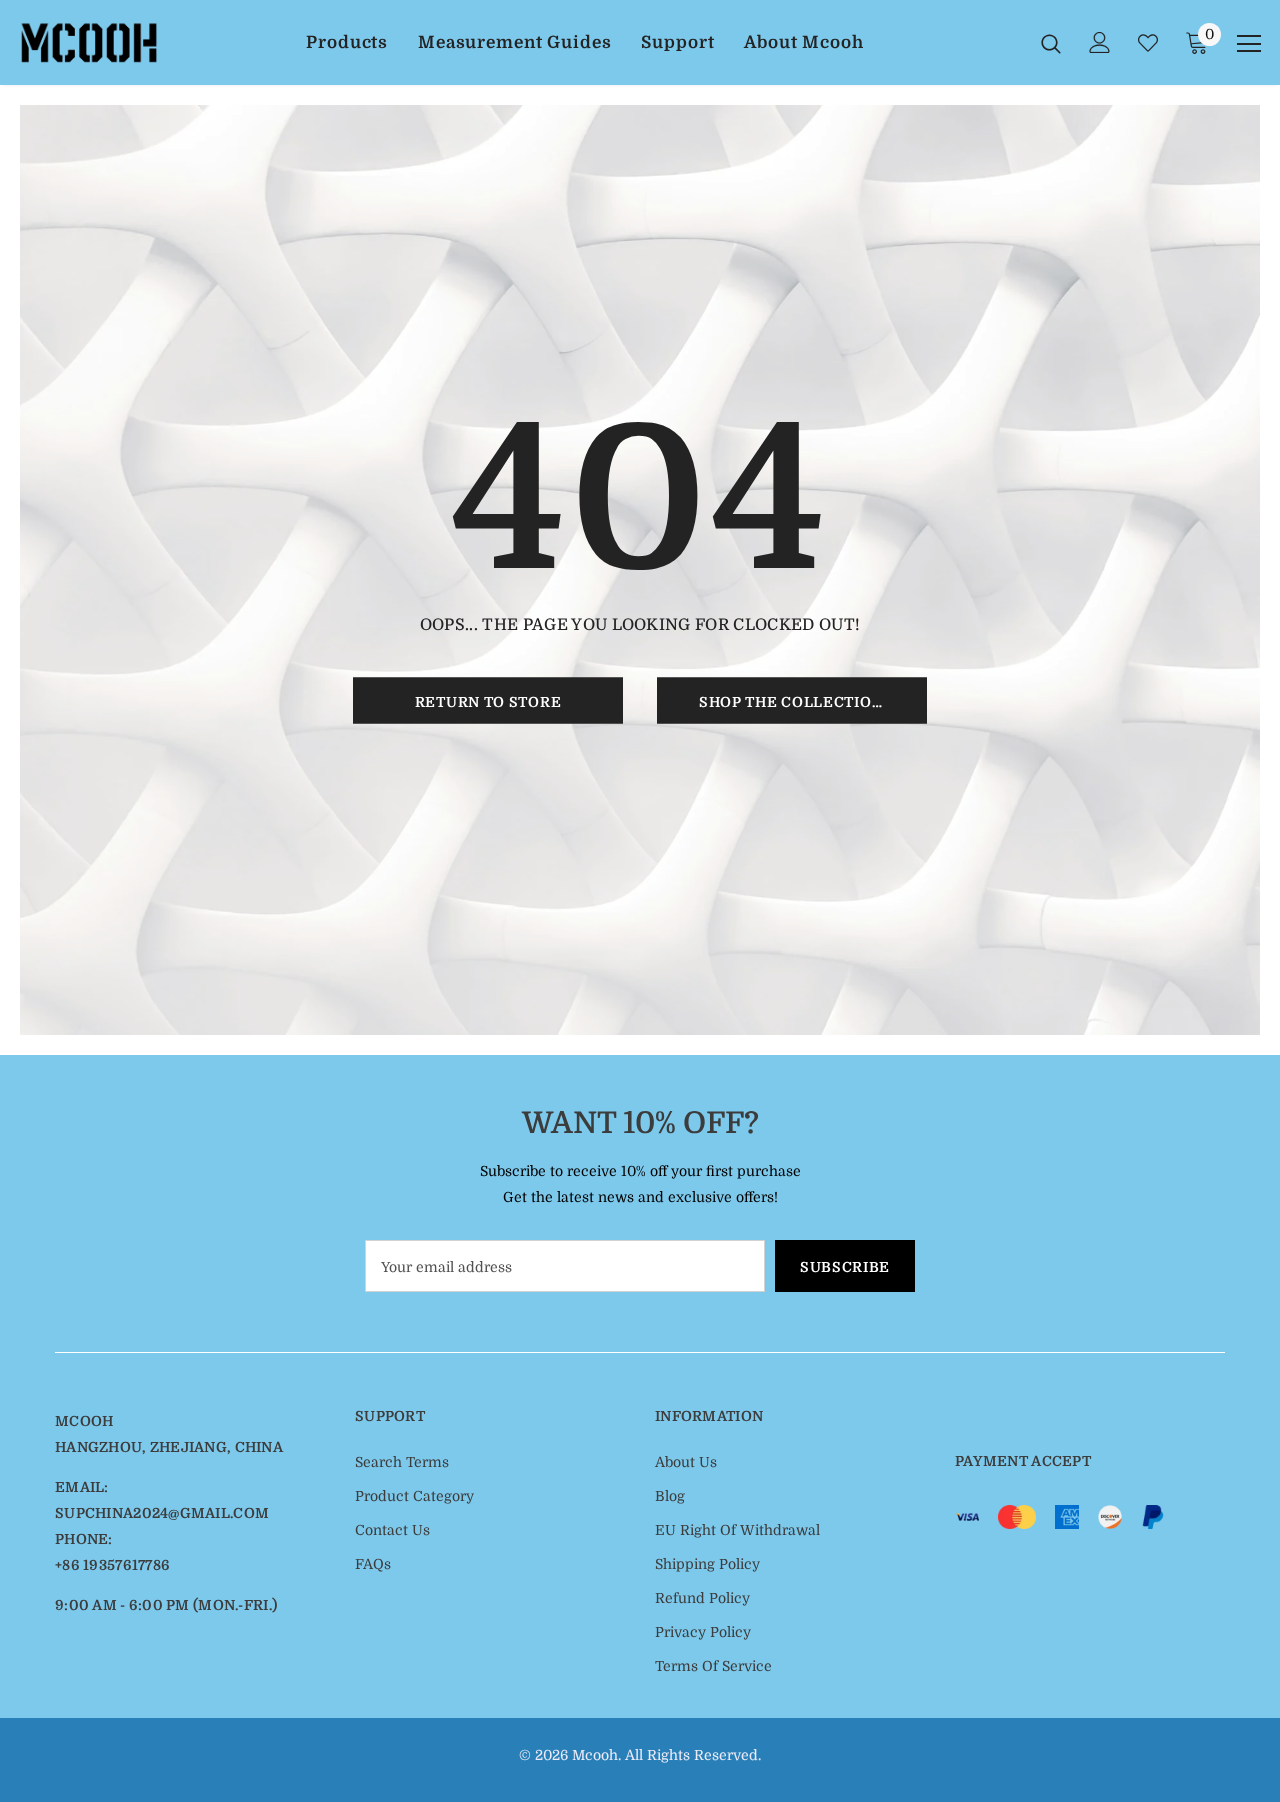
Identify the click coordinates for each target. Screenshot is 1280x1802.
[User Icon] (1100, 42)
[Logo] (89, 42)
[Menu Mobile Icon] (1249, 44)
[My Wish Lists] (1148, 43)
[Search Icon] (1051, 43)
